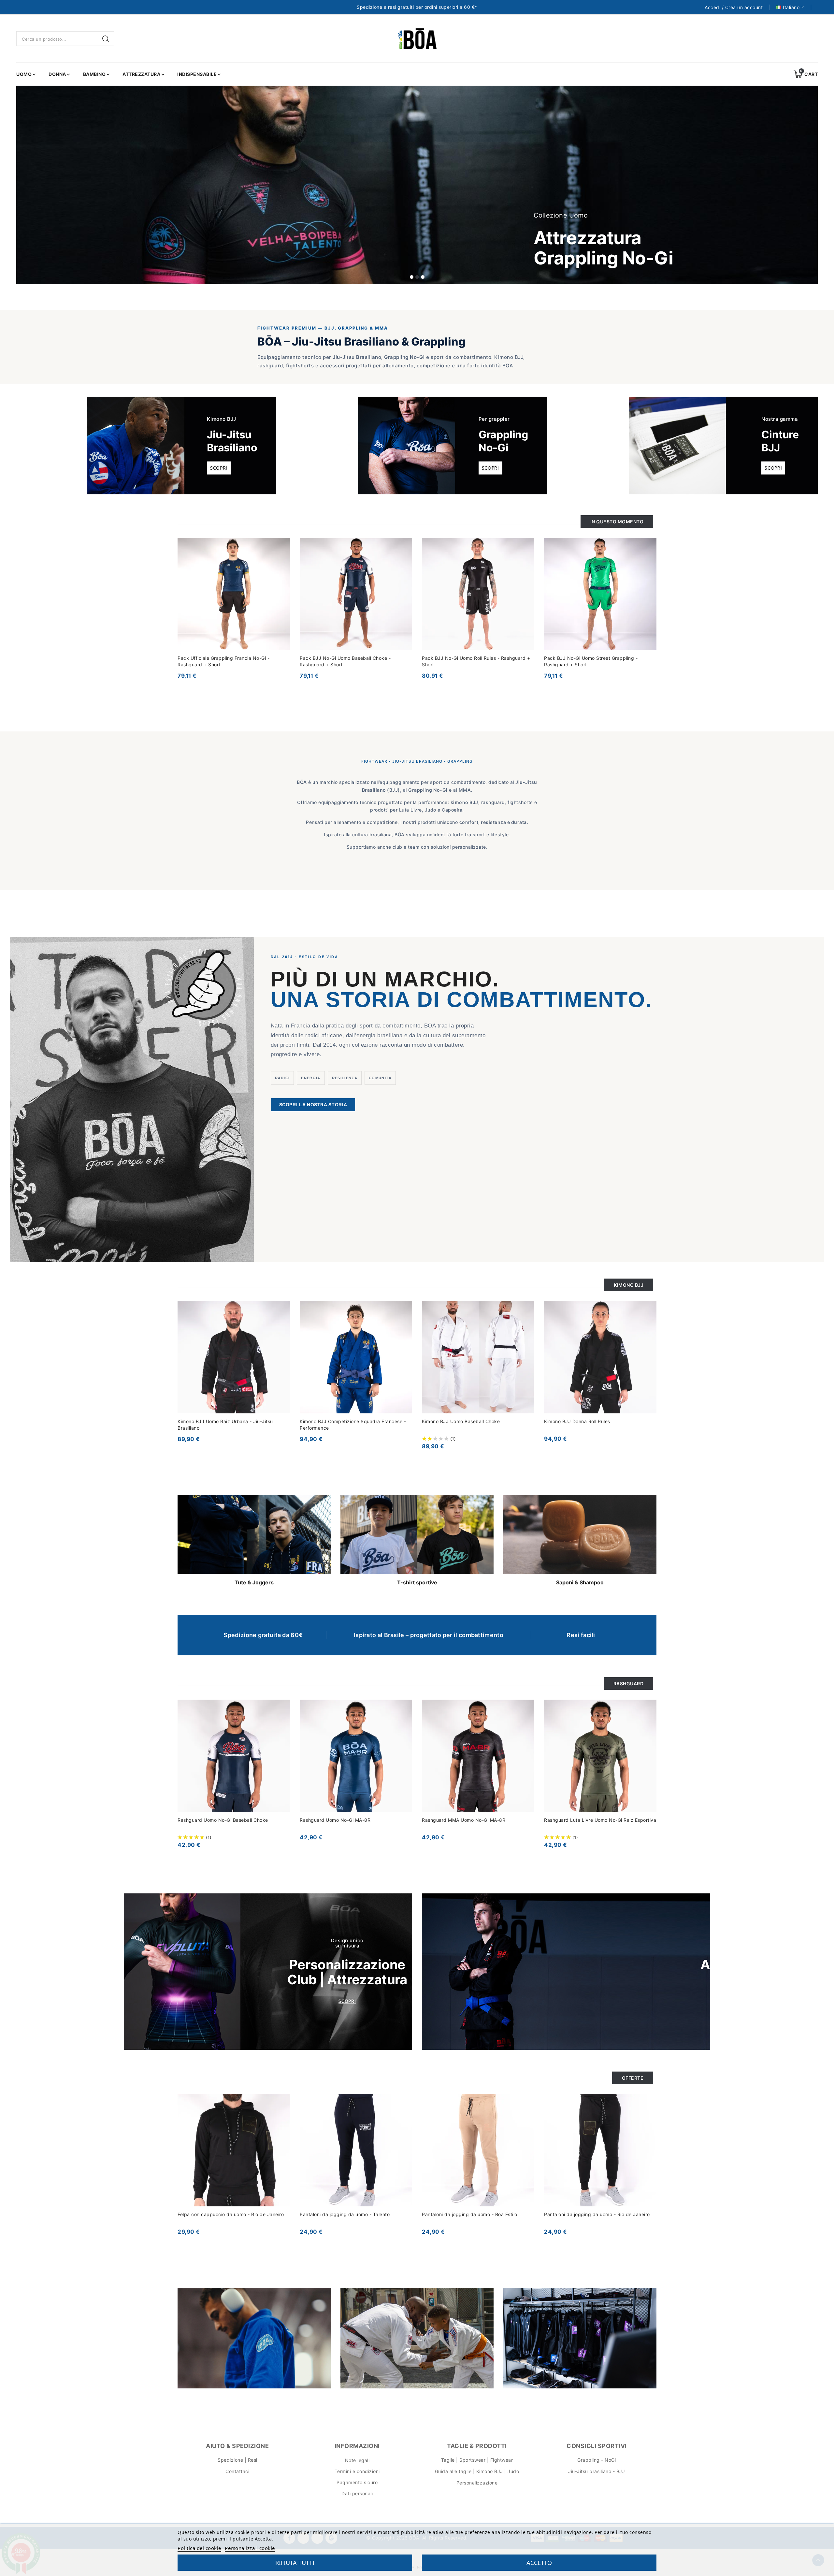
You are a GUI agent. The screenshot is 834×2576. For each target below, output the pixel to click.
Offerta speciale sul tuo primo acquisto (408, 1304)
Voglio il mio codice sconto (378, 1352)
